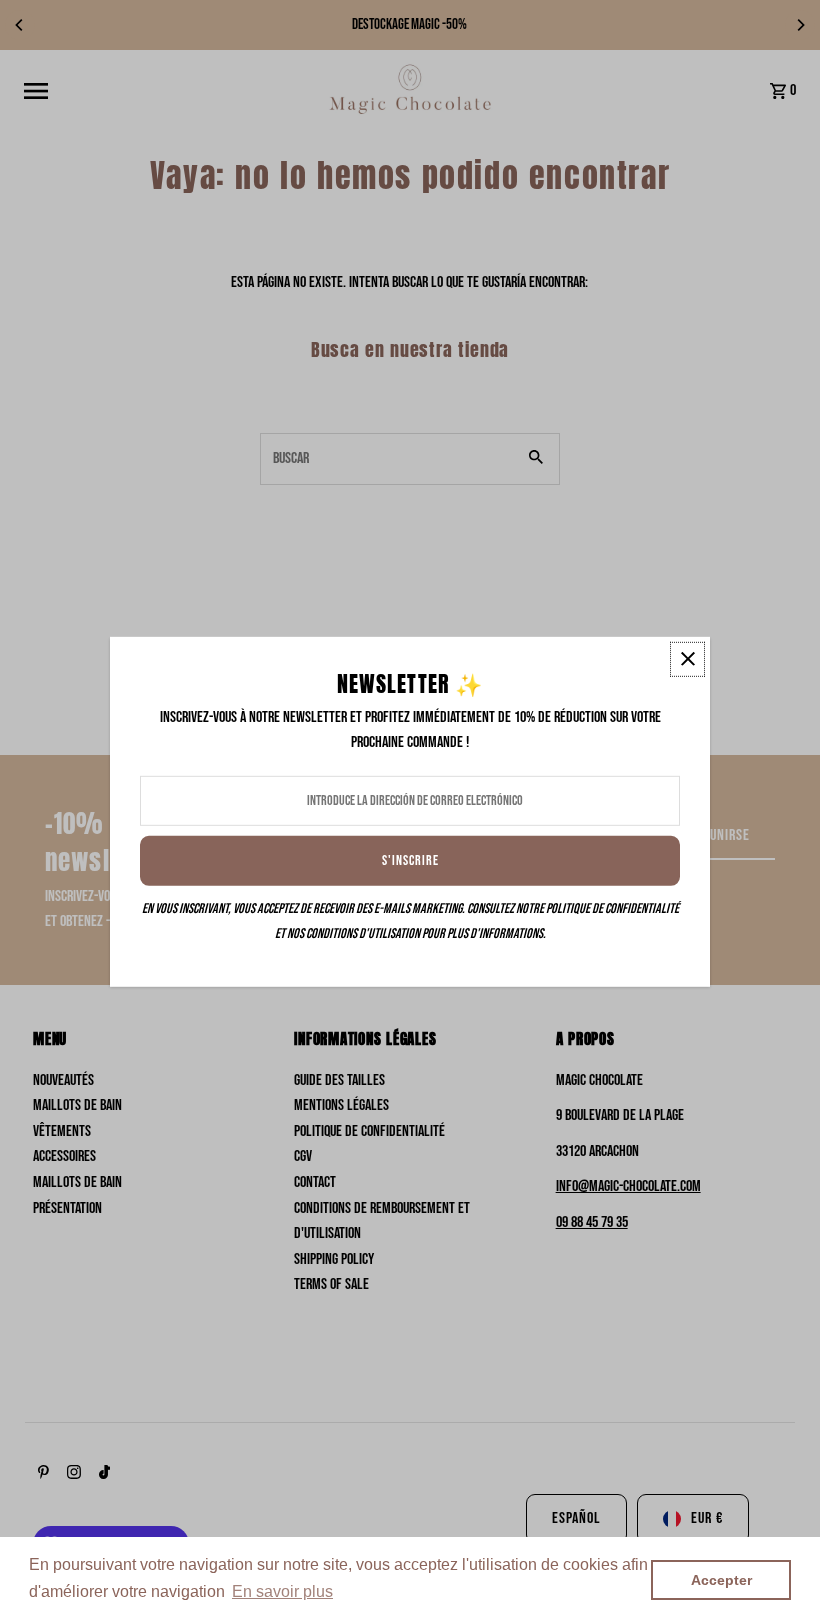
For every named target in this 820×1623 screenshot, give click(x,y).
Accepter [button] (721, 1580)
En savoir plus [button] (282, 1591)
